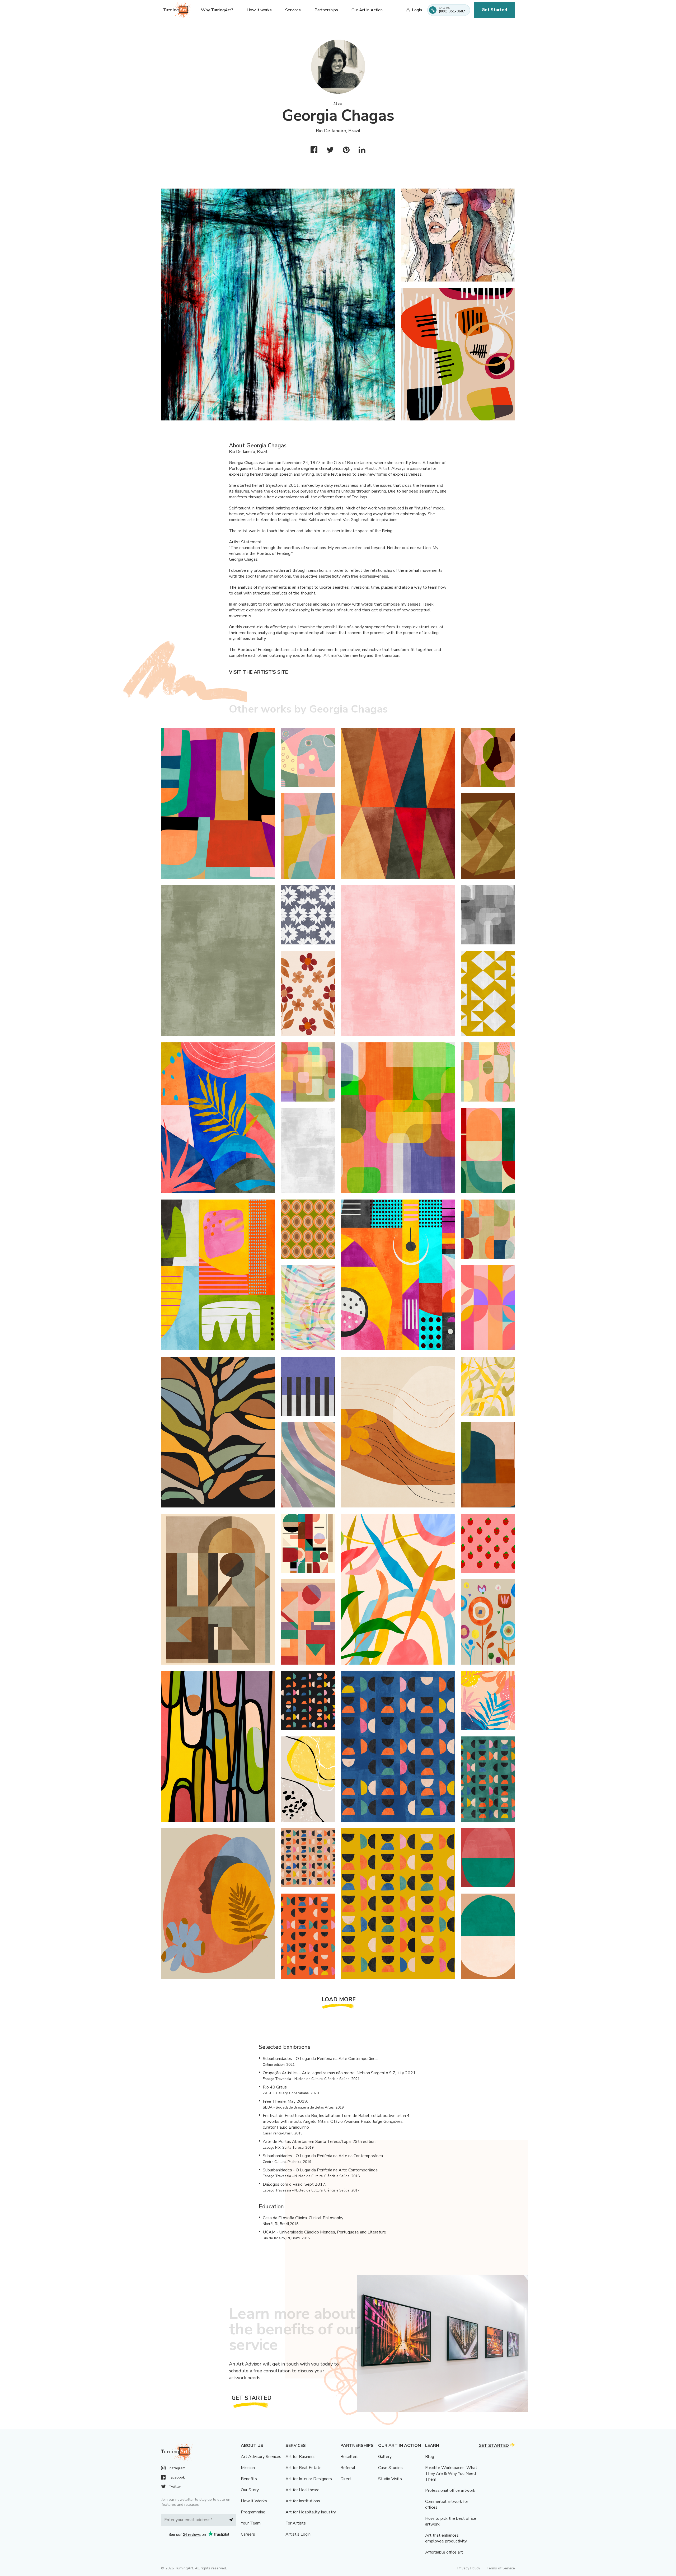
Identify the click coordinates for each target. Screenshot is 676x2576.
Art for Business (301, 2457)
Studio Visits (390, 2479)
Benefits (249, 2479)
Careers (248, 2534)
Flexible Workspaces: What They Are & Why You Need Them (451, 2474)
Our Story (250, 2490)
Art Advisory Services (261, 2457)
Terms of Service (501, 2568)
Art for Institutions (303, 2501)
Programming (253, 2512)
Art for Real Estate (304, 2468)
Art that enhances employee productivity (446, 2538)
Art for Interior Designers (309, 2479)
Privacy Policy (469, 2568)
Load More (339, 1999)
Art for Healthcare (302, 2490)
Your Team (251, 2523)
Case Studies (390, 2468)
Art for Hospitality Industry (311, 2512)
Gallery (385, 2457)
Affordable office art (444, 2552)
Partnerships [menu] (326, 10)
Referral (348, 2468)
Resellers (349, 2457)
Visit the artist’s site (258, 672)
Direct (346, 2479)
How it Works (254, 2501)
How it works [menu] (259, 10)
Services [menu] (293, 10)
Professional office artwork (450, 2490)
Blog (430, 2457)
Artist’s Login (298, 2534)
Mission (248, 2468)
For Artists (296, 2523)
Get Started (494, 10)
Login (417, 10)
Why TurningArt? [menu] (217, 10)
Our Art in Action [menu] (367, 10)
